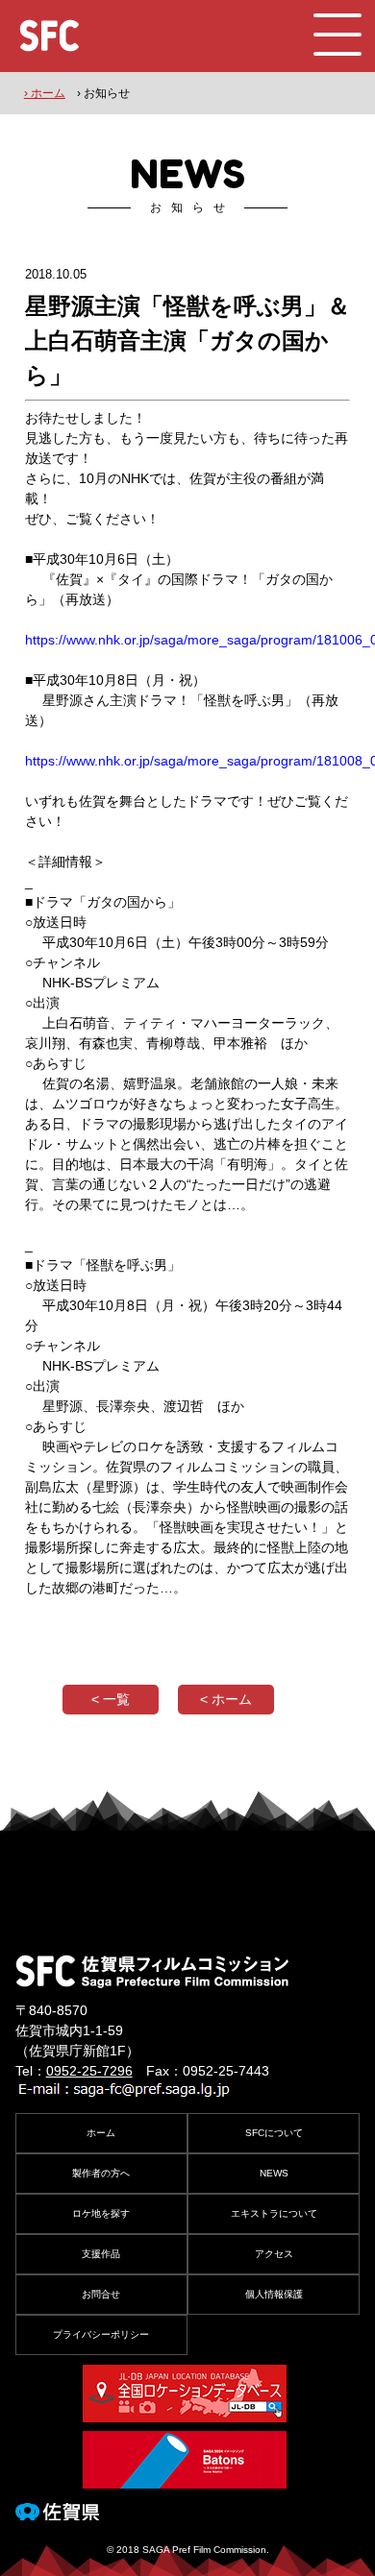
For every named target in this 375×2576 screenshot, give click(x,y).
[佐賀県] (57, 2513)
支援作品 (101, 2254)
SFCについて (274, 2133)
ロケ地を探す (101, 2213)
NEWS (274, 2173)
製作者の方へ (101, 2173)
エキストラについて (274, 2213)
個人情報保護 (274, 2294)
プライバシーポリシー (101, 2334)
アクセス (274, 2254)
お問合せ (101, 2294)
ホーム (101, 2133)
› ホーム (45, 93)
